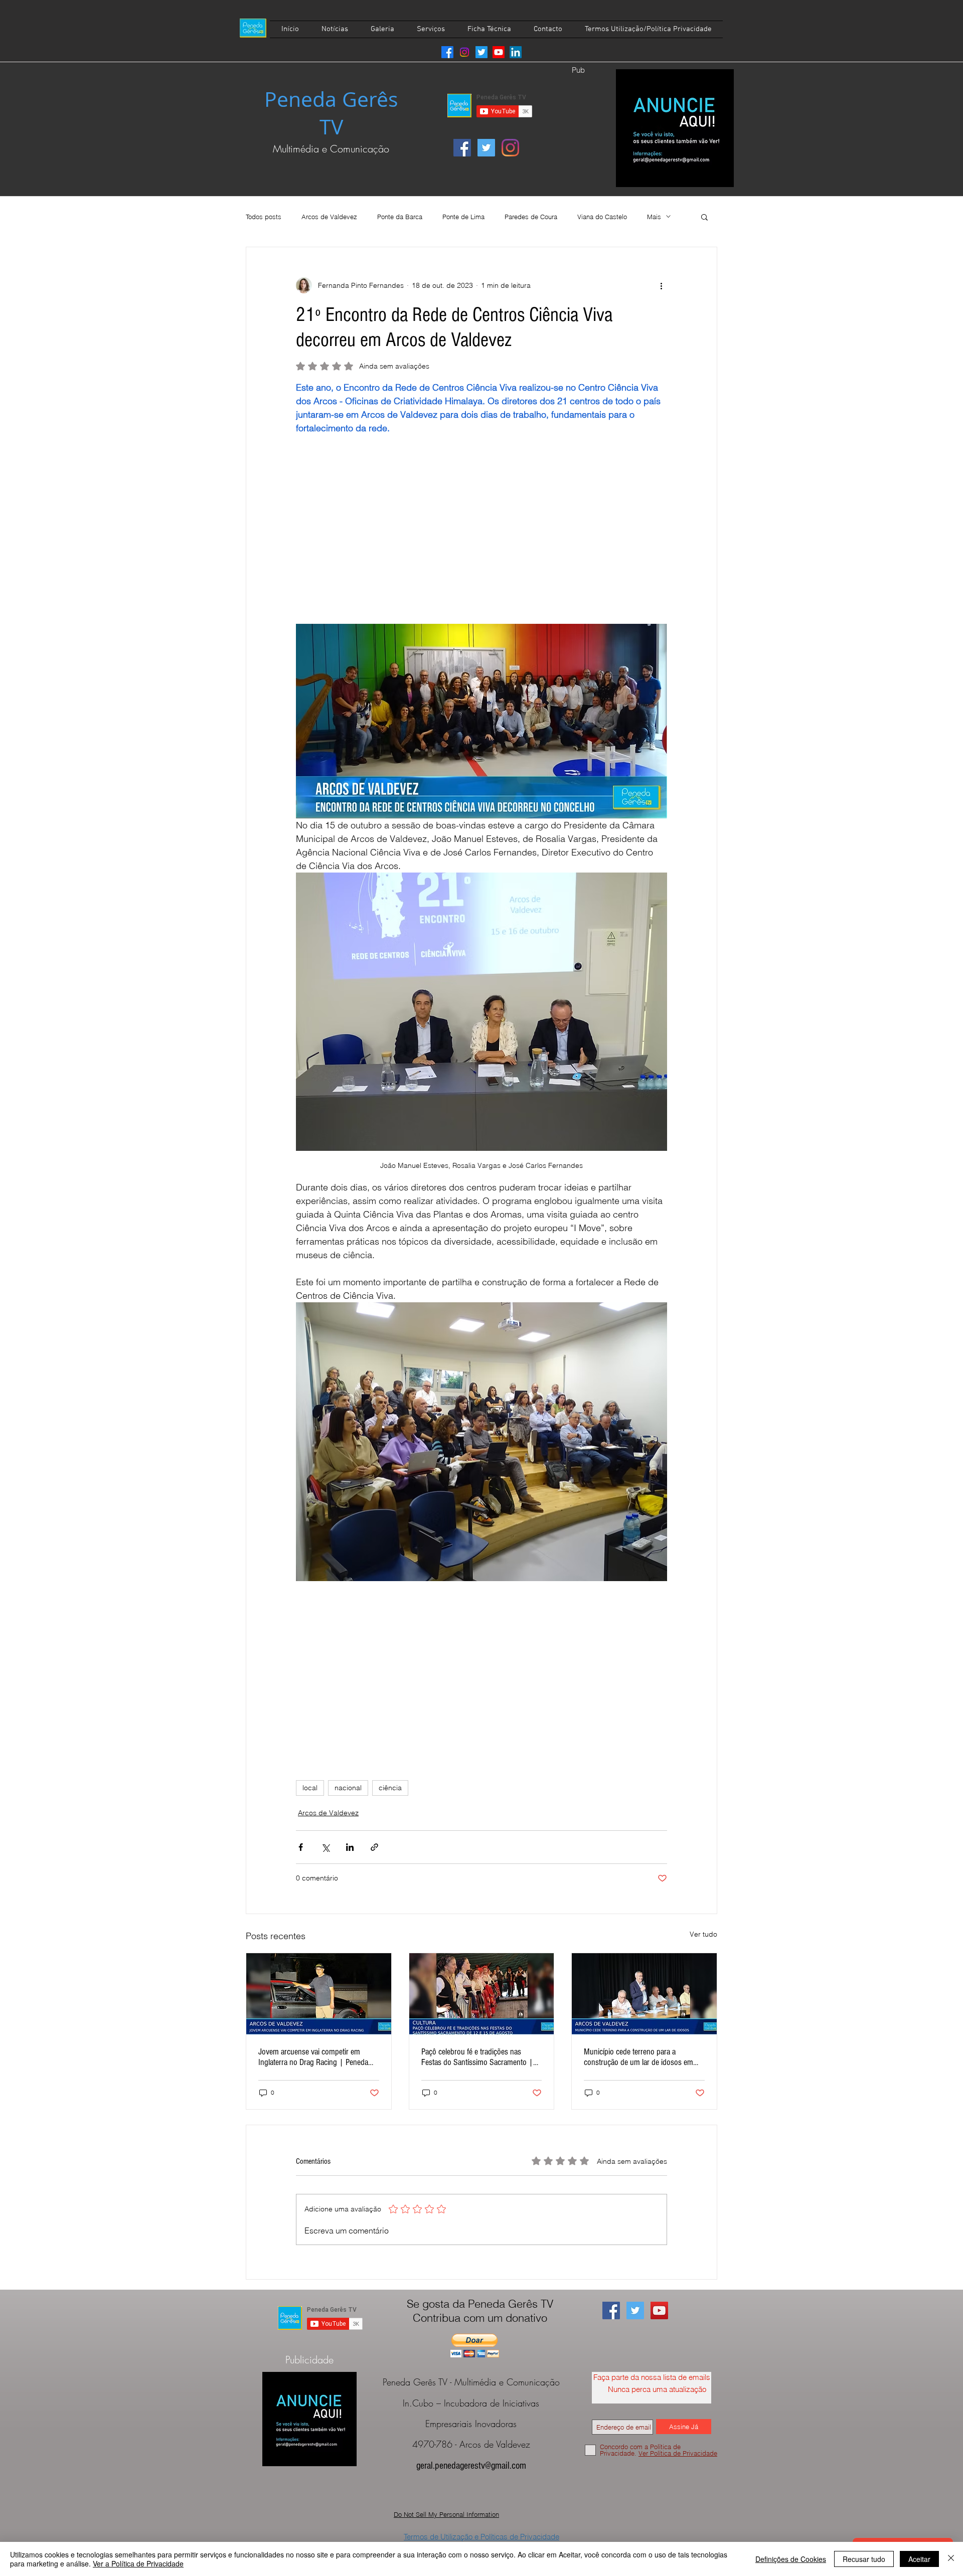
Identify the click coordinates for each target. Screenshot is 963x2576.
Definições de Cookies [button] (791, 2559)
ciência (390, 1788)
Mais (654, 217)
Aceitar (919, 2559)
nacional (348, 1788)
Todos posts (264, 217)
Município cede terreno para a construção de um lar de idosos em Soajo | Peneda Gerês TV (638, 2057)
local (310, 1788)
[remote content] (481, 536)
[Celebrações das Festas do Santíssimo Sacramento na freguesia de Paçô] (482, 1994)
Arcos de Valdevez (329, 217)
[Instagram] (464, 52)
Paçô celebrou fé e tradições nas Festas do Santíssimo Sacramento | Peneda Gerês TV (477, 2057)
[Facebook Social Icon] (462, 148)
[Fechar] (951, 2559)
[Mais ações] (661, 285)
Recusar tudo (864, 2559)
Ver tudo (703, 1934)
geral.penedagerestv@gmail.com (471, 2466)
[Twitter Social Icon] (486, 148)
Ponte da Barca (400, 217)
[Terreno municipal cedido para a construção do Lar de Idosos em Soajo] (644, 1994)
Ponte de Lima (463, 217)
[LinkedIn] (516, 52)
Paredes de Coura (531, 217)
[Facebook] (447, 52)
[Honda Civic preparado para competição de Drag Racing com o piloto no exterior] (319, 1994)
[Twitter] (481, 52)
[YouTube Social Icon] (659, 2310)
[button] (704, 217)
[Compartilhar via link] (374, 1847)
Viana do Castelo (602, 217)
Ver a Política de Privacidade (138, 2563)
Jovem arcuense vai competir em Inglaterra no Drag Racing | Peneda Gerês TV (313, 2057)
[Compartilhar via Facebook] (301, 1847)
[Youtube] (499, 52)
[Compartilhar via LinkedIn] (350, 1847)
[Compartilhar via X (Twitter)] (325, 1847)
